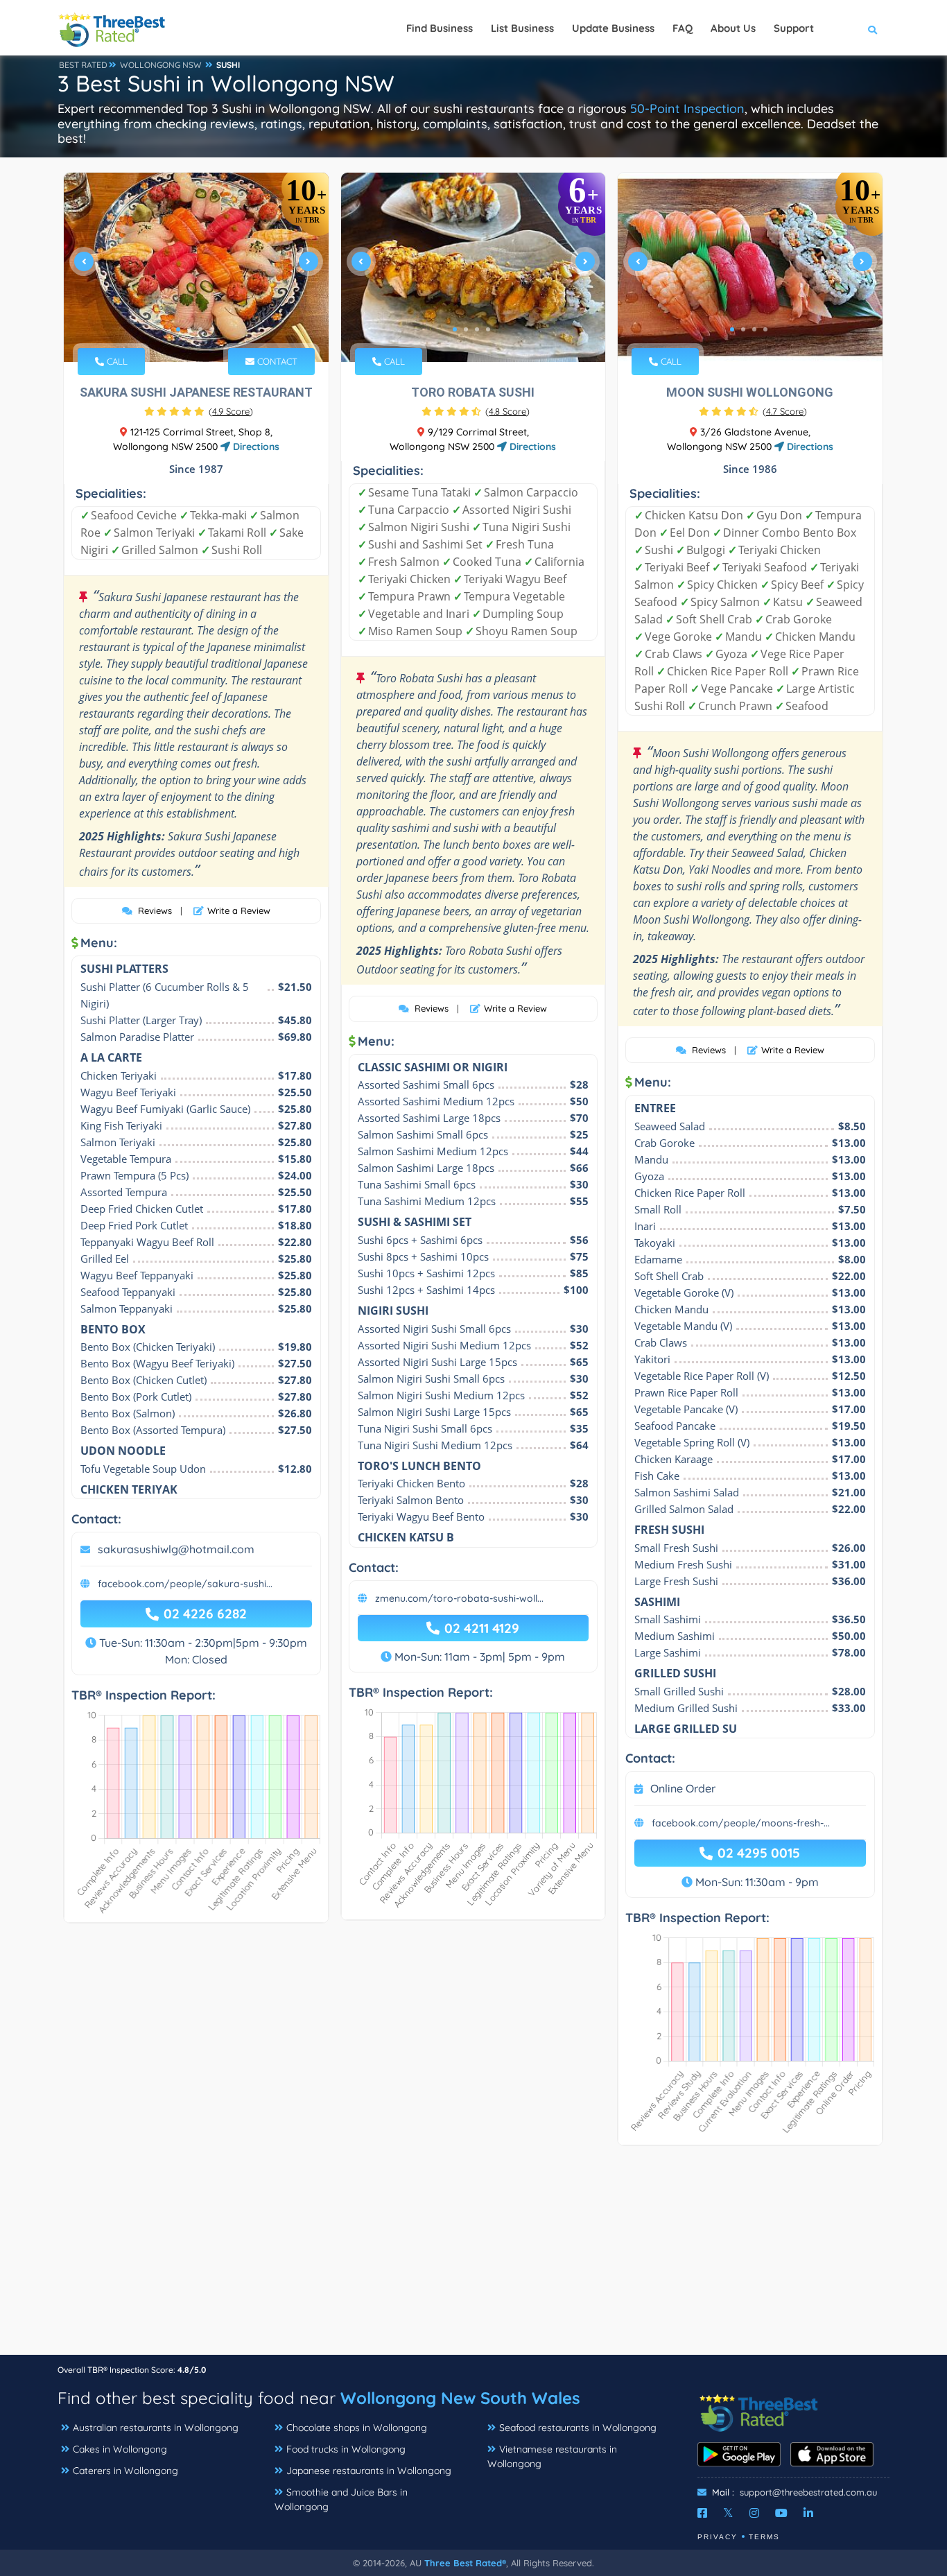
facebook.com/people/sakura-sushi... (185, 1584)
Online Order (683, 1788)
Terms (764, 2537)
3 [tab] (200, 329)
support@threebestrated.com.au (808, 2492)
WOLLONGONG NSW (161, 65)
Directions (255, 447)
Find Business (440, 28)
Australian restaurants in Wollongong (156, 2428)
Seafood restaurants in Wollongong (578, 2428)
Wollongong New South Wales (460, 2398)
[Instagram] (754, 2513)
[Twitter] (728, 2513)
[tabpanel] (196, 267)
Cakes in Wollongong (120, 2449)
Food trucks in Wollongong (346, 2449)
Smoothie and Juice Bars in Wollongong (341, 2499)
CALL (116, 361)
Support (794, 28)
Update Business (613, 28)
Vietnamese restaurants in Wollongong (552, 2456)
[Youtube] (781, 2513)
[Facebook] (702, 2513)
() (231, 411)
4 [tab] (211, 329)
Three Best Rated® (465, 2563)
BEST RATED (83, 65)
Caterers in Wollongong (125, 2471)
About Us (733, 28)
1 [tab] (178, 329)
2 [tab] (189, 329)
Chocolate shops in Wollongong (357, 2428)
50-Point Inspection (687, 109)
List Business (522, 28)
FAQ (683, 28)
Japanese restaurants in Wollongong (369, 2471)
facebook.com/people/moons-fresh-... (741, 1823)
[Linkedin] (808, 2513)
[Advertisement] (473, 2257)
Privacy (718, 2537)
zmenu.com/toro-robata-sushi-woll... (459, 1598)
